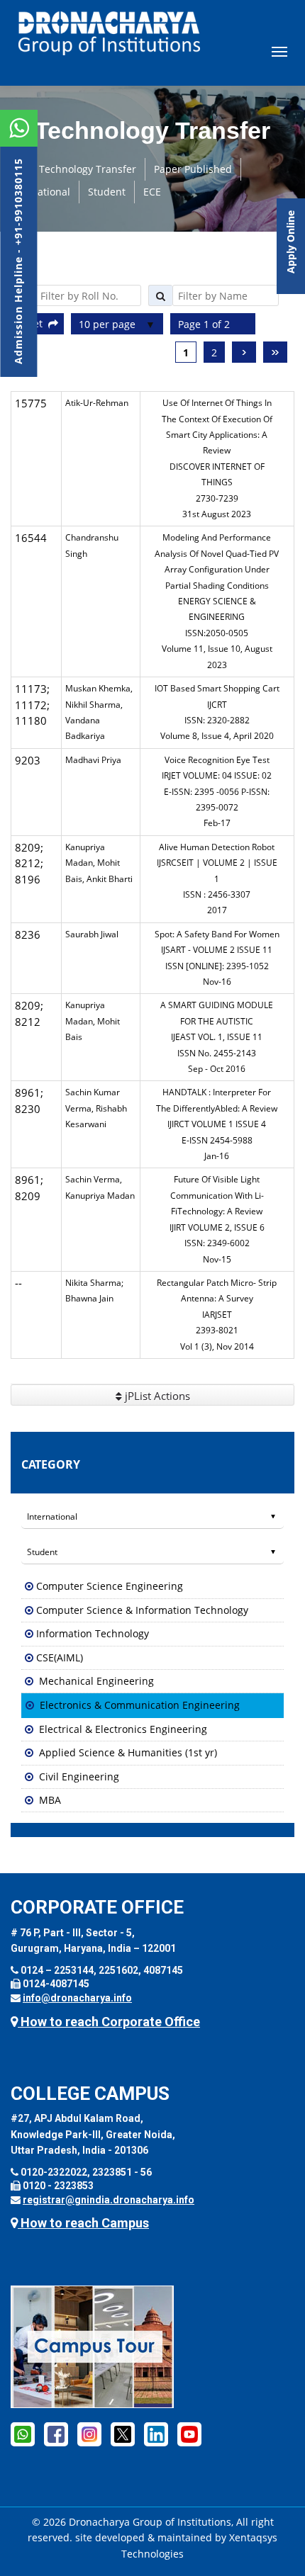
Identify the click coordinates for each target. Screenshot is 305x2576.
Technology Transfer (88, 169)
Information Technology (93, 1633)
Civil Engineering (79, 1776)
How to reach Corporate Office (109, 2022)
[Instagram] (89, 2434)
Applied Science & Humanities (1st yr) (128, 1752)
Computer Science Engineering (110, 1586)
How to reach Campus (83, 2223)
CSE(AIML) (60, 1657)
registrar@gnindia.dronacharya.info (109, 2200)
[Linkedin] (156, 2434)
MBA (50, 1800)
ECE (152, 192)
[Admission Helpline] (23, 2434)
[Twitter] (123, 2434)
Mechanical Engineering (96, 1681)
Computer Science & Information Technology (142, 1610)
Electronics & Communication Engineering (140, 1705)
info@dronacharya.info (77, 1998)
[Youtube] (189, 2434)
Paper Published (193, 169)
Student (107, 192)
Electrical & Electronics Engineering (123, 1729)
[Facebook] (56, 2434)
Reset (32, 323)
